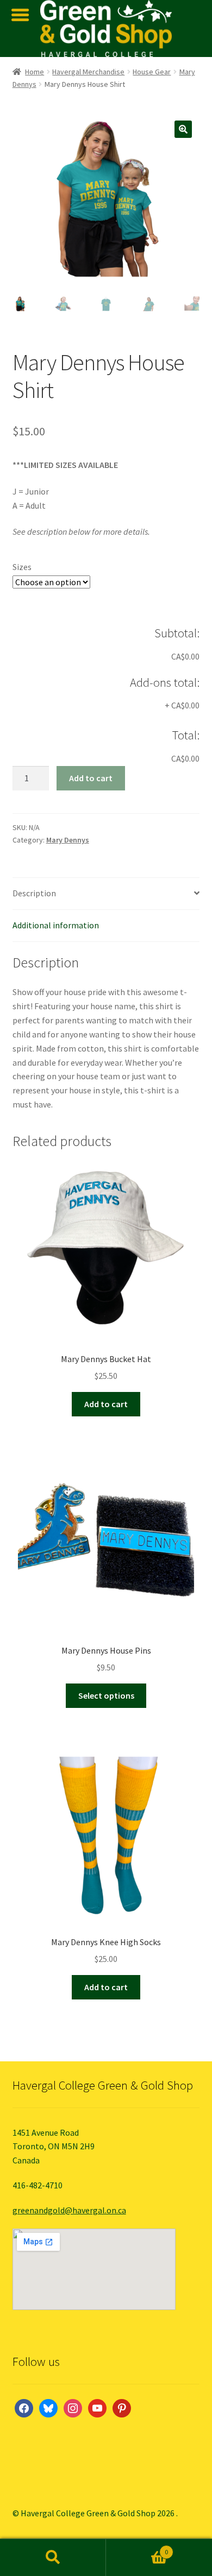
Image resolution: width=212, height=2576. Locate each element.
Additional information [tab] (56, 925)
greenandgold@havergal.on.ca (69, 2210)
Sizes (22, 567)
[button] (183, 129)
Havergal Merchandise (88, 72)
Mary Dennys (68, 840)
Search (53, 2558)
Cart (137, 2548)
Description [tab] (34, 893)
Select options (106, 1695)
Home (35, 72)
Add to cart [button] (106, 1404)
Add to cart (91, 778)
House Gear (152, 72)
